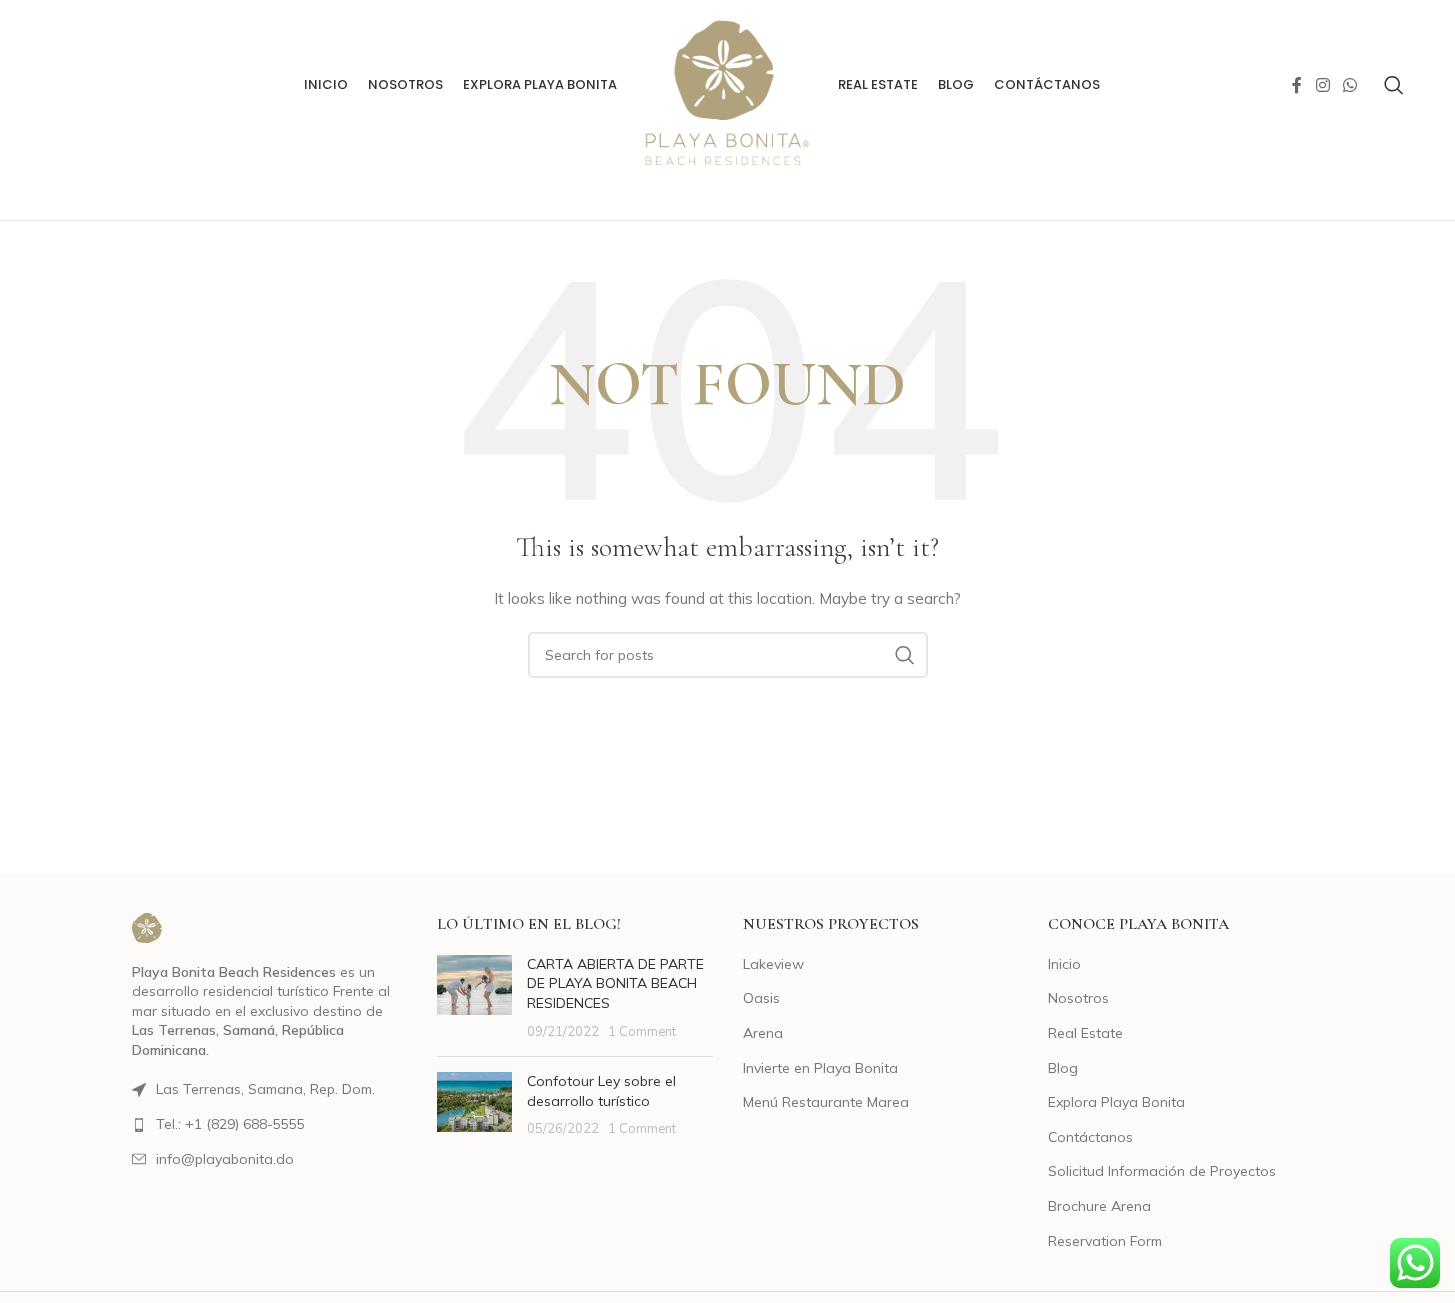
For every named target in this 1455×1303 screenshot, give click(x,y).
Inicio (1064, 964)
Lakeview (773, 964)
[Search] (1394, 85)
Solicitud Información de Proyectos (1162, 1171)
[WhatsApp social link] (1349, 85)
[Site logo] (727, 84)
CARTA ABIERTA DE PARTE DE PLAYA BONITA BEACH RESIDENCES (615, 983)
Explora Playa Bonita (1116, 1102)
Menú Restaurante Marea (826, 1102)
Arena (763, 1033)
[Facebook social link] (1297, 85)
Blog (1063, 1068)
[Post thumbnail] (474, 998)
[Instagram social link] (1322, 85)
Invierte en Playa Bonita (820, 1068)
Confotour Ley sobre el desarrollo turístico (601, 1091)
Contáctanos (1090, 1137)
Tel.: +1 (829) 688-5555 (230, 1124)
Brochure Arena (1099, 1206)
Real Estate (1085, 1033)
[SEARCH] (905, 655)
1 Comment (642, 1031)
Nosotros (1078, 998)
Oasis (761, 998)
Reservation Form (1105, 1241)
